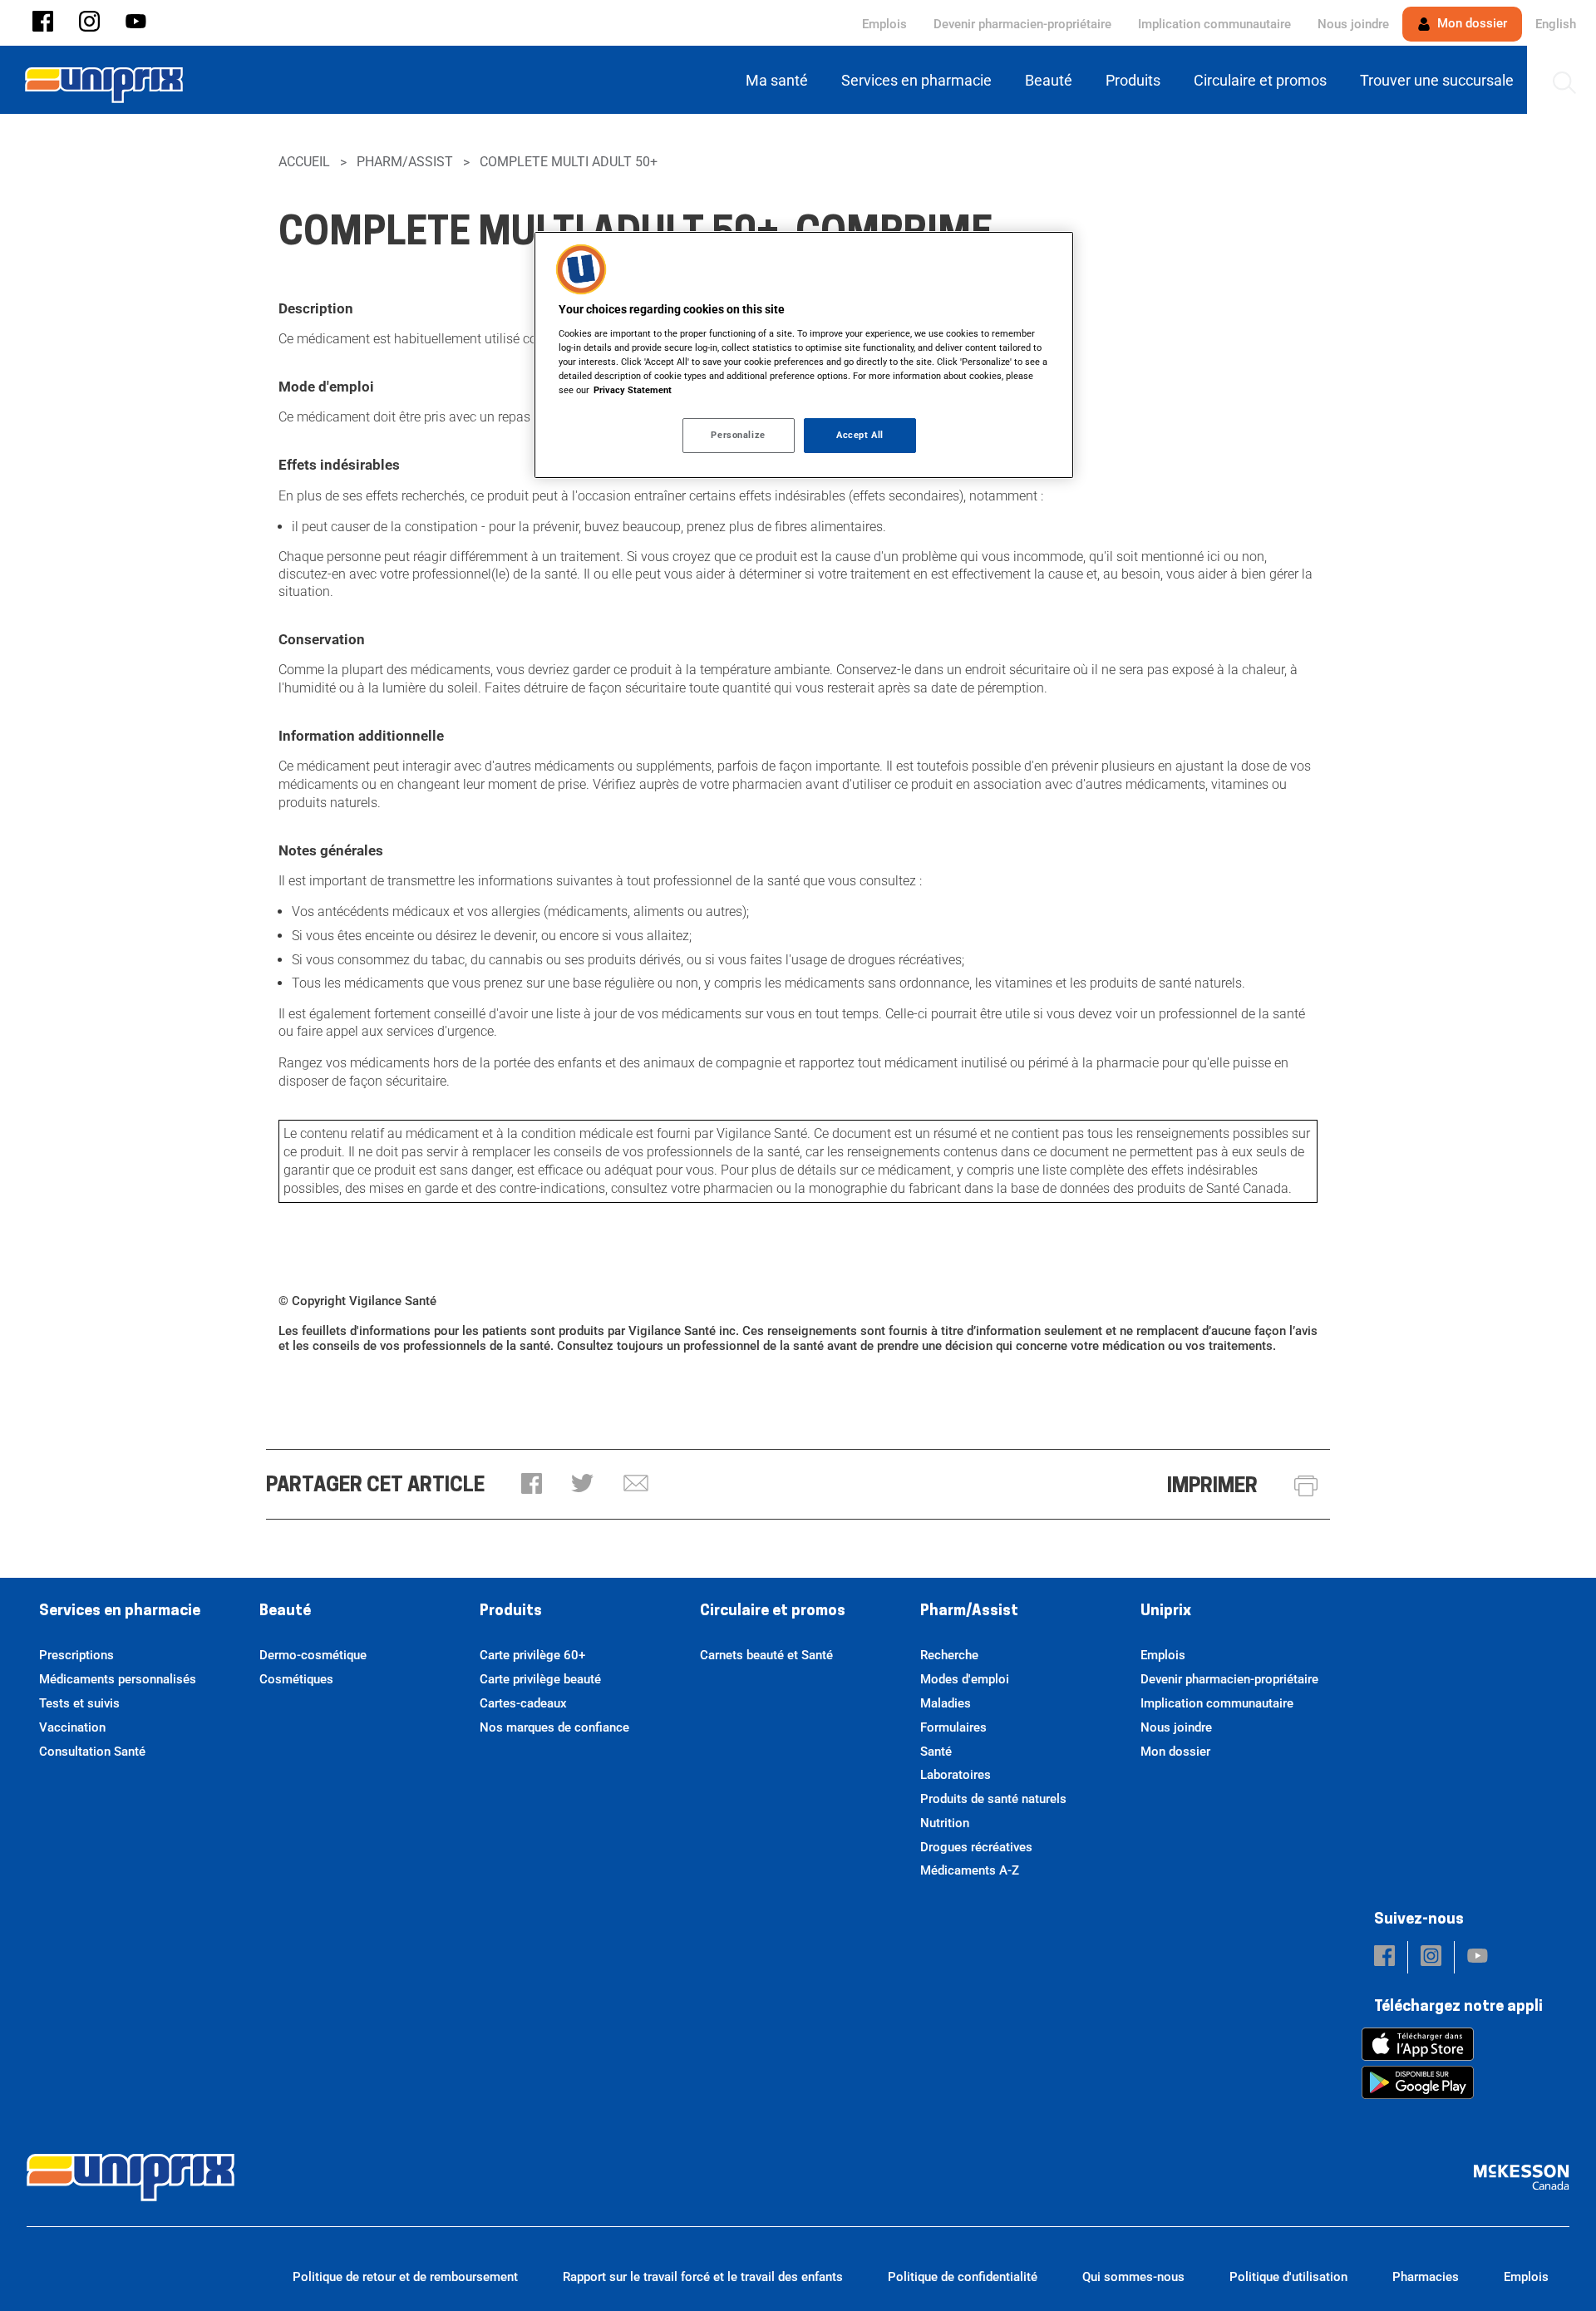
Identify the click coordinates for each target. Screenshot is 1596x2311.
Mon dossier (1470, 23)
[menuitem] (780, 80)
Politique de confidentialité (963, 2277)
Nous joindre (1353, 24)
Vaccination (72, 1727)
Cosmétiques (296, 1679)
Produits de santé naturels (993, 1799)
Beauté (285, 1612)
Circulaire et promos (773, 1612)
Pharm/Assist (405, 162)
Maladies (946, 1703)
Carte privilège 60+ (532, 1655)
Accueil (304, 162)
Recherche (949, 1655)
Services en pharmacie (120, 1612)
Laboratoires (956, 1775)
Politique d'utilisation (1288, 2277)
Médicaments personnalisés (118, 1679)
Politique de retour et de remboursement (405, 2277)
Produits (511, 1612)
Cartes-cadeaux (523, 1703)
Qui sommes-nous (1133, 2277)
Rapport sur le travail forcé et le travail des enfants (703, 2277)
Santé (936, 1752)
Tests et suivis (79, 1703)
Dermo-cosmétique (313, 1655)
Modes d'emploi (965, 1679)
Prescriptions (76, 1655)
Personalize (738, 435)
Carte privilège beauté (540, 1679)
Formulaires (953, 1727)
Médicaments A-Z (970, 1870)
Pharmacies (1426, 2277)
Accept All (860, 435)
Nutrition (945, 1823)
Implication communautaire (1214, 24)
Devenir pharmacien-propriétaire (1022, 24)
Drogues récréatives (976, 1847)
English (1556, 24)
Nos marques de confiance (554, 1727)
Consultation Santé (92, 1752)
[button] (43, 23)
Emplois (884, 24)
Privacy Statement (633, 390)
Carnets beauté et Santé (766, 1655)
